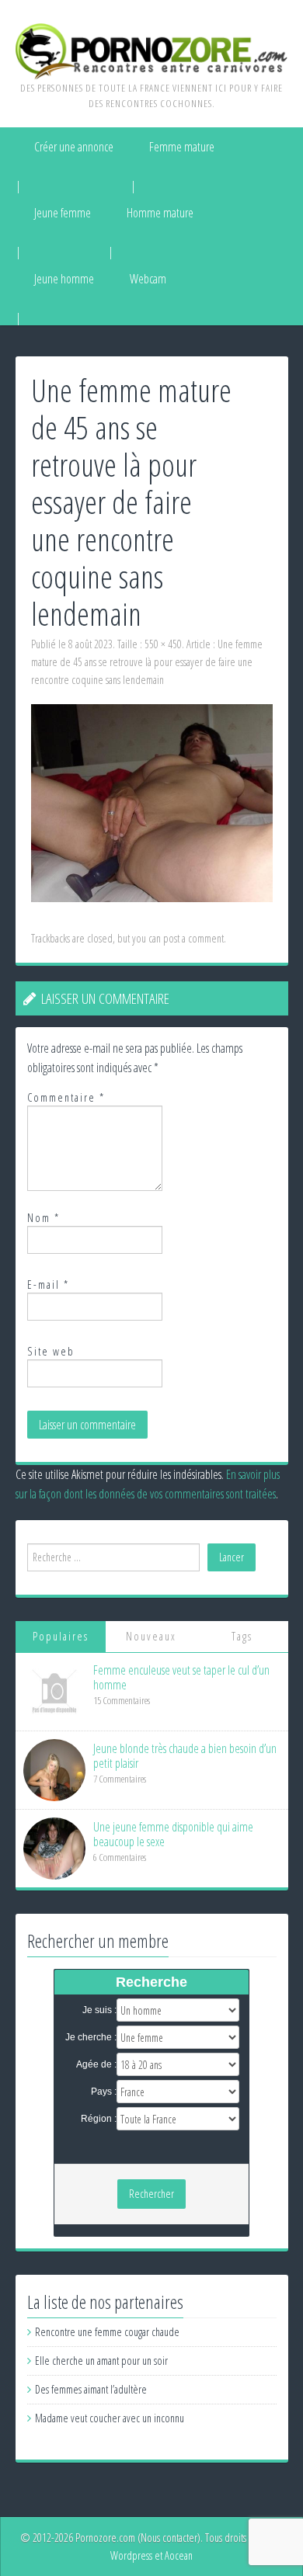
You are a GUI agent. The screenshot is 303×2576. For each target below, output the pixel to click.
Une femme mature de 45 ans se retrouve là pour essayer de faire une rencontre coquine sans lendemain (147, 662)
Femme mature (182, 147)
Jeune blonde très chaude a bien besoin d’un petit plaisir (185, 1756)
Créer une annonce (74, 147)
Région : (99, 2119)
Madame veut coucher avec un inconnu (110, 2418)
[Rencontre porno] (152, 50)
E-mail (48, 1285)
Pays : (104, 2092)
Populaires (61, 1636)
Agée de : (96, 2064)
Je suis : (99, 2010)
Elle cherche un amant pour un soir (101, 2361)
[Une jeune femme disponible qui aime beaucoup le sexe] (54, 1847)
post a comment (193, 938)
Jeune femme (63, 213)
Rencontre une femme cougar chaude (107, 2332)
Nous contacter (169, 2538)
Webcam (148, 279)
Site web (51, 1351)
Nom (44, 1218)
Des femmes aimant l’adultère (91, 2389)
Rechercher (151, 2194)
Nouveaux (151, 1636)
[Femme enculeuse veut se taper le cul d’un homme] (54, 1691)
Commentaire (66, 1097)
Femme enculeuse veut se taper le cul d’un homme (181, 1677)
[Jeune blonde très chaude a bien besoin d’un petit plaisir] (54, 1769)
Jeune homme (64, 279)
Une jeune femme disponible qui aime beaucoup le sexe (173, 1834)
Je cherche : (91, 2037)
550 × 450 (163, 644)
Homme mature (160, 213)
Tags (242, 1636)
